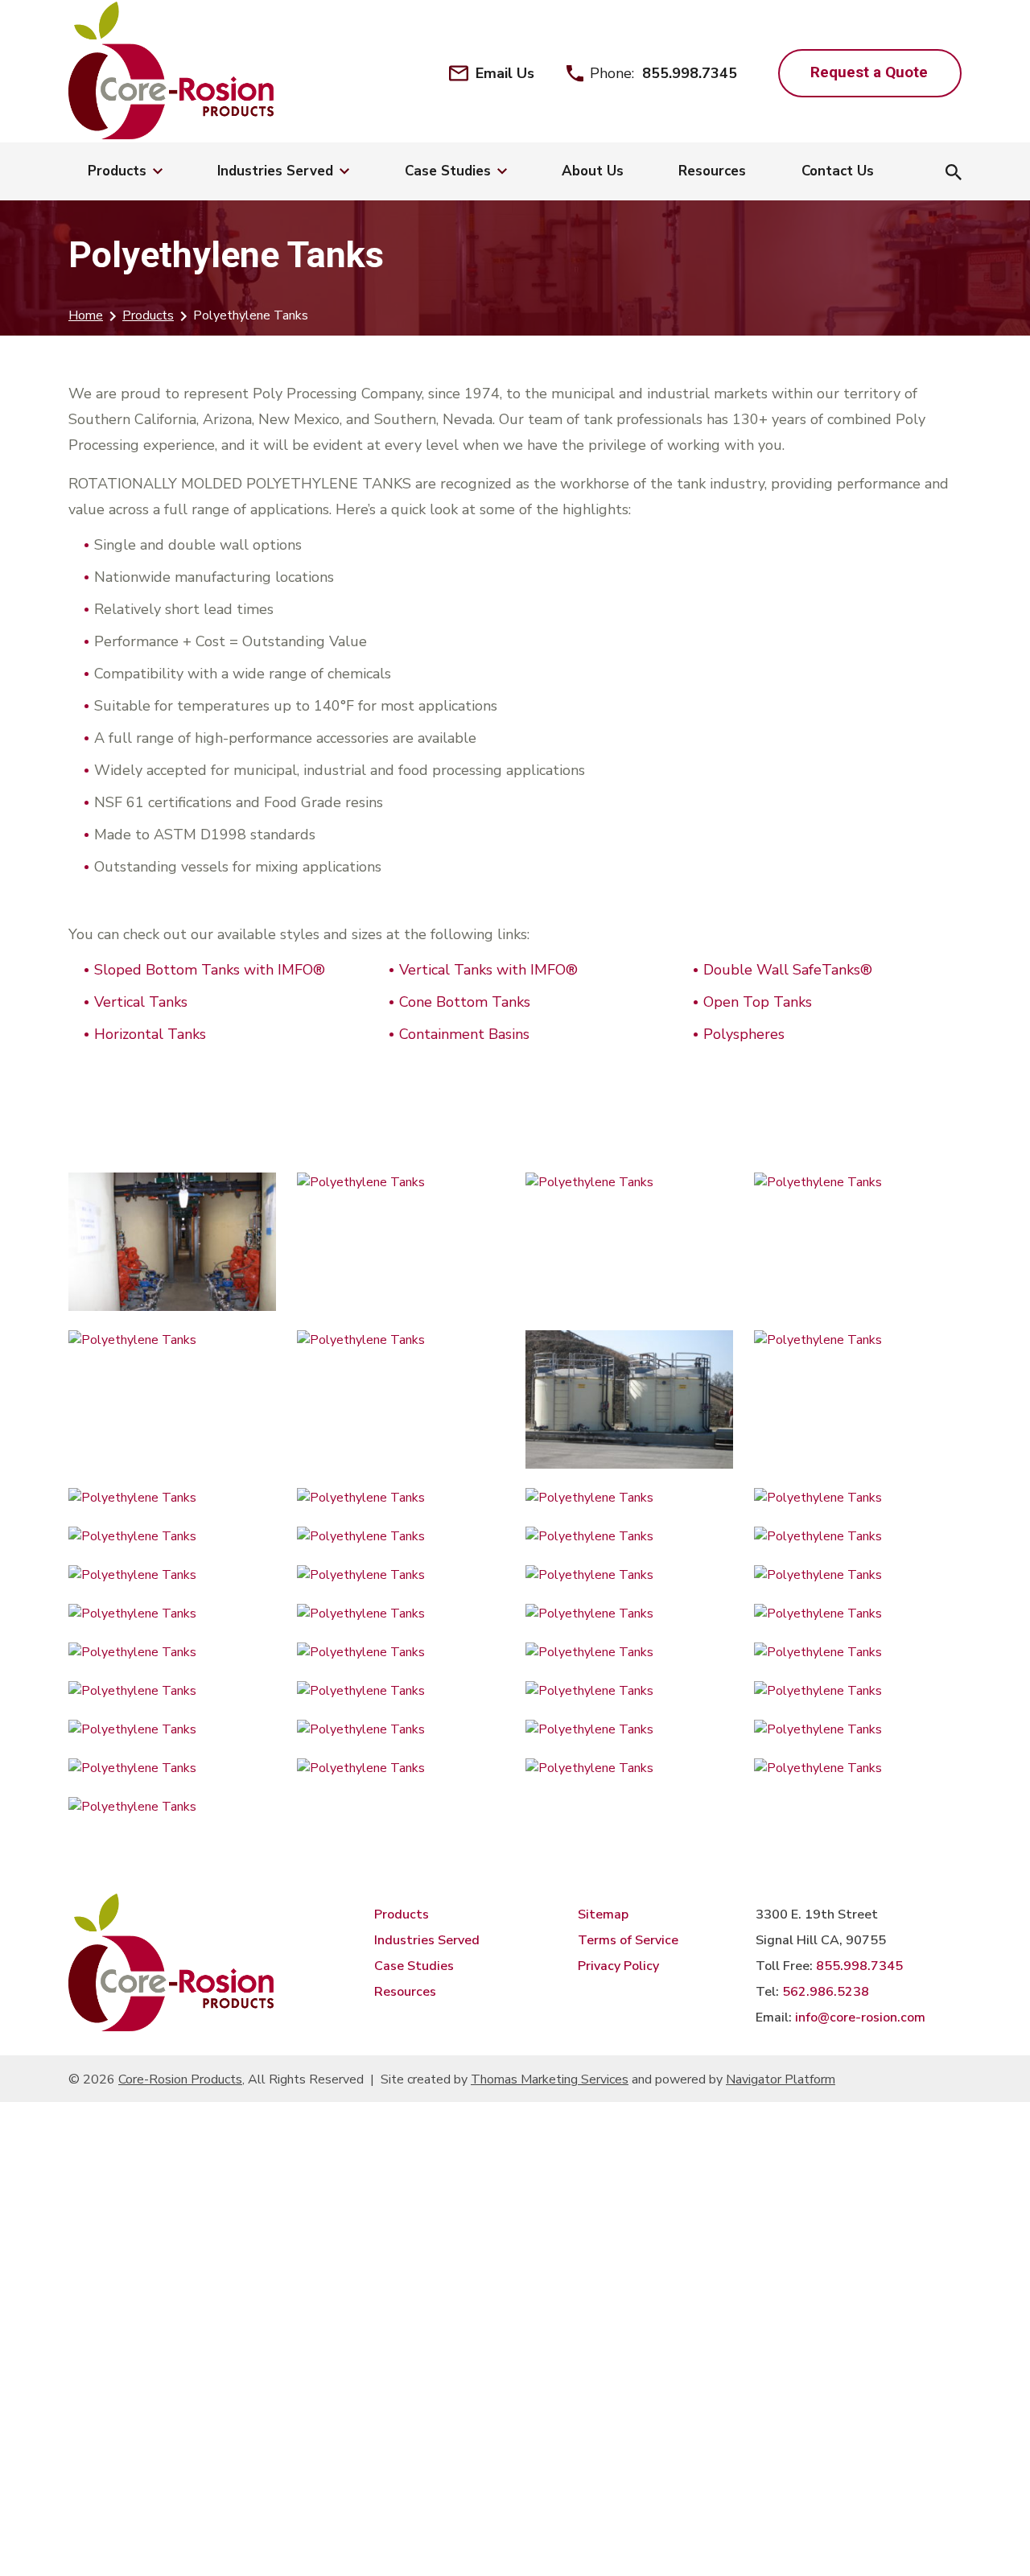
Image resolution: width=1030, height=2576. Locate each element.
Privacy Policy (618, 1966)
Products (148, 315)
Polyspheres (744, 1034)
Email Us (505, 73)
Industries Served (427, 1940)
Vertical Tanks (141, 1002)
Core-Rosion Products (180, 2079)
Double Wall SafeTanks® (788, 970)
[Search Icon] (954, 174)
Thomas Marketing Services (550, 2079)
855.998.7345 (690, 73)
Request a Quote (869, 72)
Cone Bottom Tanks (465, 1002)
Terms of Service (628, 1940)
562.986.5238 (826, 1992)
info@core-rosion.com (860, 2018)
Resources (405, 1992)
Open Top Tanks (758, 1002)
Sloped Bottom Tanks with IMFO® (210, 970)
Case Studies (414, 1966)
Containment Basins (464, 1034)
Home (86, 315)
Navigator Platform (781, 2079)
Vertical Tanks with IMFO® (488, 970)
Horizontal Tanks (150, 1034)
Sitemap (603, 1914)
